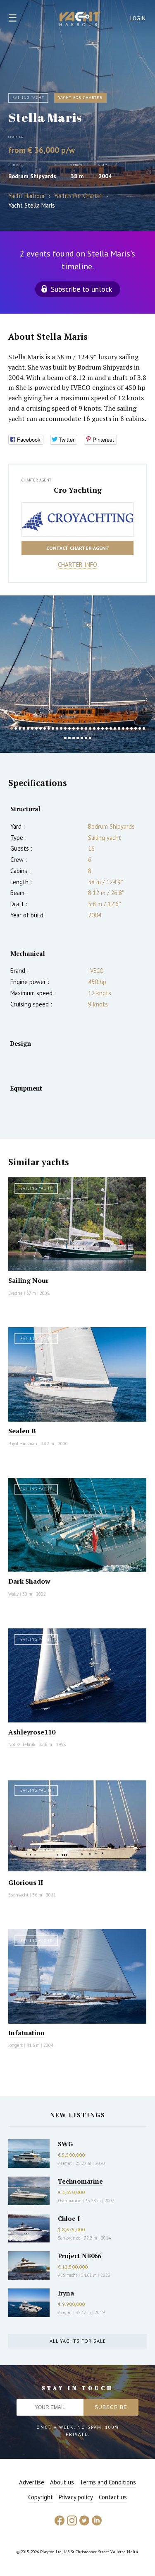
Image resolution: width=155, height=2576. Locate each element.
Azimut (65, 2163)
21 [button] (94, 728)
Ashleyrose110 (32, 1732)
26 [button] (115, 728)
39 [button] (86, 738)
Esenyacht (18, 1895)
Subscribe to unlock (81, 289)
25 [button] (111, 728)
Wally (13, 1594)
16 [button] (74, 728)
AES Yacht (68, 2275)
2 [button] (16, 728)
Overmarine (70, 2201)
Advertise (32, 2482)
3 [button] (20, 728)
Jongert (15, 2045)
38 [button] (82, 738)
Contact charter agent (78, 548)
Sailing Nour (29, 1280)
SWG (65, 2144)
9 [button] (45, 728)
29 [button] (127, 728)
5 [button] (28, 728)
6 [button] (32, 728)
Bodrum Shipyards (32, 176)
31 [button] (136, 728)
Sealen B (22, 1431)
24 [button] (107, 728)
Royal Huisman (23, 1444)
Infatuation (26, 2033)
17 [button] (78, 728)
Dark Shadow (29, 1581)
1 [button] (12, 728)
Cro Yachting (78, 490)
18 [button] (82, 728)
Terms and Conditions (108, 2482)
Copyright (41, 2497)
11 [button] (53, 728)
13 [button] (61, 728)
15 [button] (69, 728)
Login (138, 18)
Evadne (15, 1293)
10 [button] (49, 728)
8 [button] (41, 728)
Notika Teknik (22, 1744)
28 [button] (123, 728)
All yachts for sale (78, 2341)
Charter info (77, 565)
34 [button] (65, 738)
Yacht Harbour (80, 20)
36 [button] (74, 738)
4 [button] (24, 728)
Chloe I (69, 2218)
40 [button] (90, 738)
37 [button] (78, 738)
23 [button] (103, 728)
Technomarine (80, 2181)
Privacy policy (76, 2497)
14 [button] (65, 728)
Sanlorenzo (69, 2238)
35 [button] (69, 738)
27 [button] (119, 728)
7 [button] (36, 728)
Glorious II (26, 1882)
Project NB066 (79, 2256)
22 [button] (98, 728)
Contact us (113, 2497)
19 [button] (86, 728)
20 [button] (90, 728)
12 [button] (57, 728)
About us (62, 2482)
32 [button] (140, 728)
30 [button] (131, 728)
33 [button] (144, 728)
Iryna (66, 2293)
